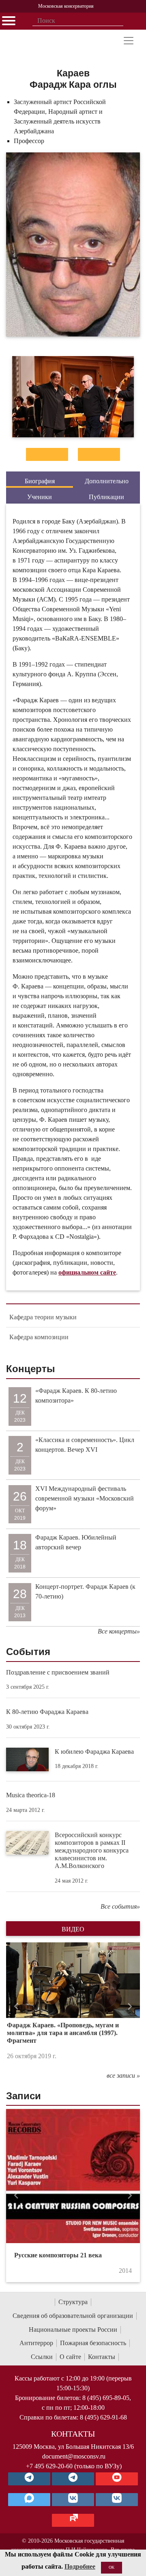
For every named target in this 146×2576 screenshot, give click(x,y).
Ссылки (42, 2357)
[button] (16, 2006)
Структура (73, 2302)
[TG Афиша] (73, 2479)
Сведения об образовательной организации (73, 2316)
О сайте (70, 2357)
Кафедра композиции (39, 1337)
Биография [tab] (40, 481)
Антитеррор (36, 2343)
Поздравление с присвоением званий (58, 1672)
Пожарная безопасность (93, 2343)
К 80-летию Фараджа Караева (47, 1712)
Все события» (120, 1906)
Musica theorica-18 (31, 1795)
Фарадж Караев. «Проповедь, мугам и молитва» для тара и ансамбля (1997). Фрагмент (63, 2033)
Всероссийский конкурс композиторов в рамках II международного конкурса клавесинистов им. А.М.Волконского (92, 1851)
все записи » (123, 2075)
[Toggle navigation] (129, 41)
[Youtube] (117, 2479)
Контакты (102, 2357)
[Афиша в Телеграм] (73, 2520)
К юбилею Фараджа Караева (94, 1752)
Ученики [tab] (40, 497)
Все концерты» (119, 1631)
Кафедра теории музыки (43, 1317)
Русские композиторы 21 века (58, 2255)
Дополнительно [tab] (107, 481)
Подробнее (80, 2566)
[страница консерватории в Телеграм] (29, 2479)
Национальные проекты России (73, 2329)
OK (112, 2567)
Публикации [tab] (106, 497)
